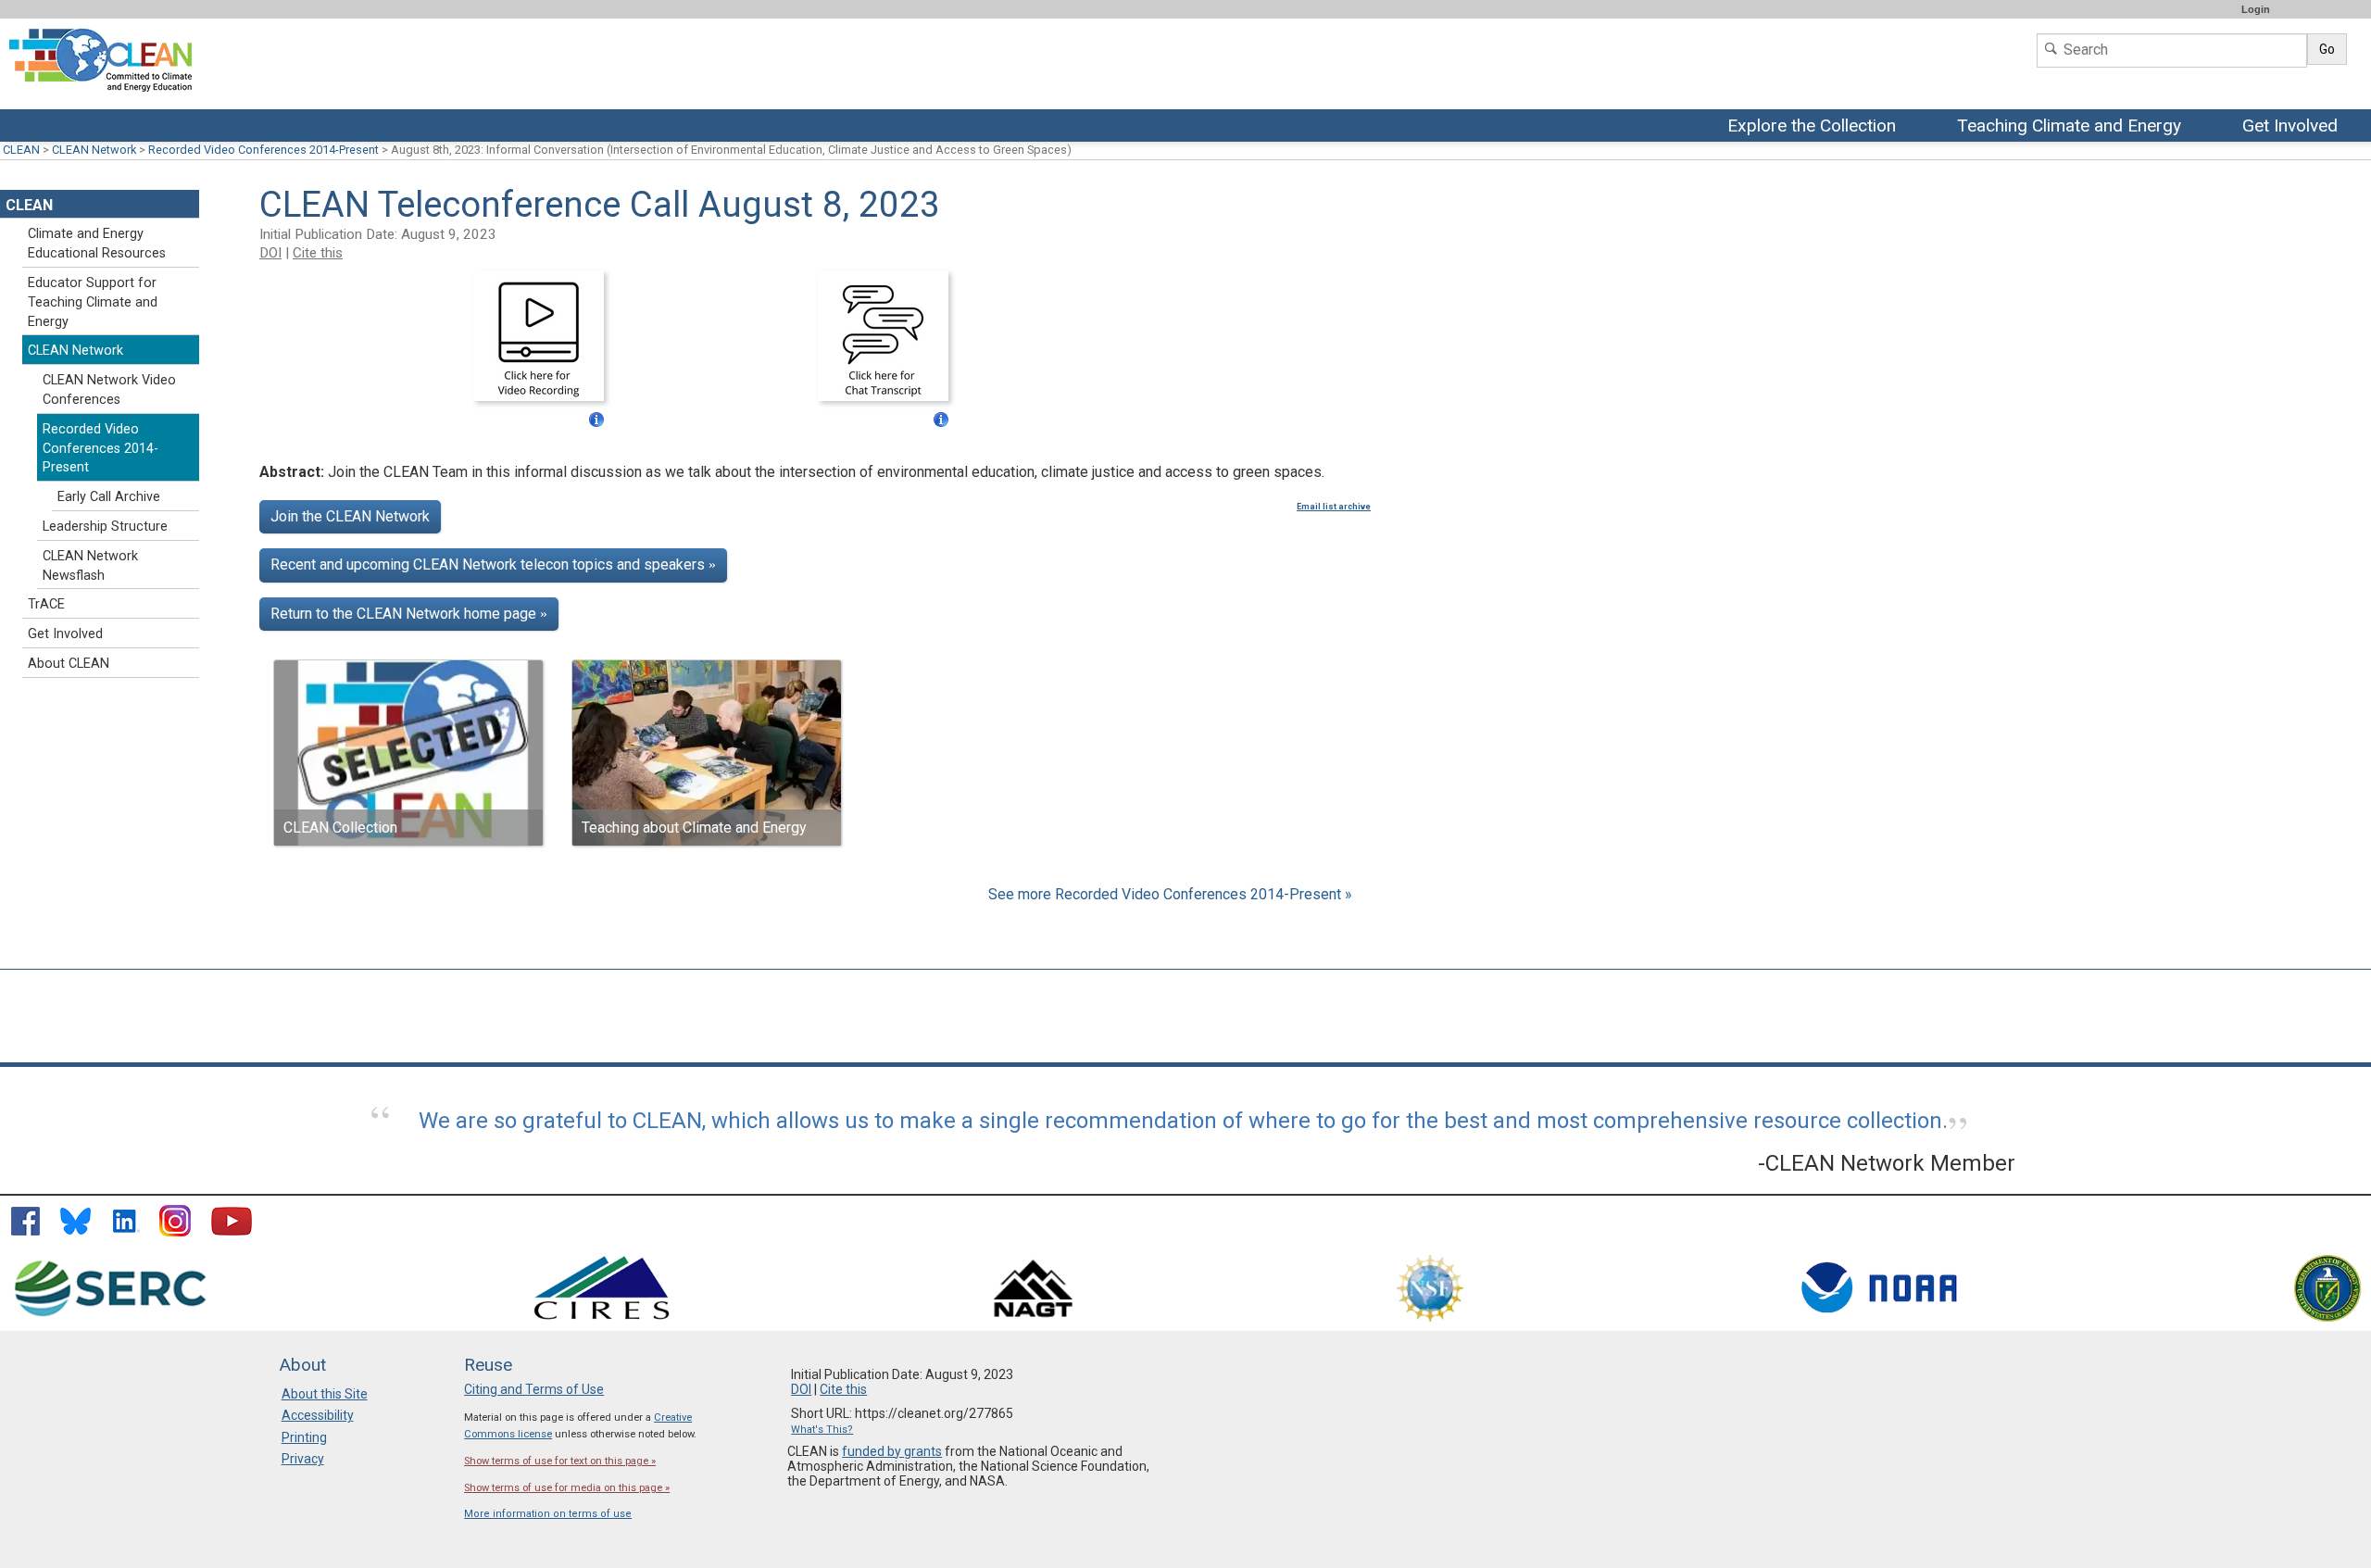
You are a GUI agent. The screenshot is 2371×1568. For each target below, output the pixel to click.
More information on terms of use (548, 1514)
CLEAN (21, 150)
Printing (304, 1437)
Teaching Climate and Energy (2069, 127)
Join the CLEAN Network (350, 516)
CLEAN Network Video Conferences (109, 390)
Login (2256, 9)
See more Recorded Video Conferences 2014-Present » (1170, 894)
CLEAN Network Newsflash (90, 566)
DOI (270, 253)
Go (2327, 49)
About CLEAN (69, 664)
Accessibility (318, 1415)
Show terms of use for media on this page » (567, 1488)
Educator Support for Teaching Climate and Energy (93, 302)
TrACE (46, 604)
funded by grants (892, 1451)
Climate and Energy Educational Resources (97, 244)
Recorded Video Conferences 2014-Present (263, 150)
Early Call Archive (109, 497)
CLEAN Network (94, 150)
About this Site (325, 1394)
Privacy (303, 1459)
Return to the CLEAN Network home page (409, 614)
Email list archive (1334, 507)
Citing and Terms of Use (534, 1389)
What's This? (822, 1430)
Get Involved (2292, 127)
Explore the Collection (1816, 127)
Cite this (318, 253)
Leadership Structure (105, 527)
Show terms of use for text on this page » (560, 1461)
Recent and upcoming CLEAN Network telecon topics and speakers (493, 564)
